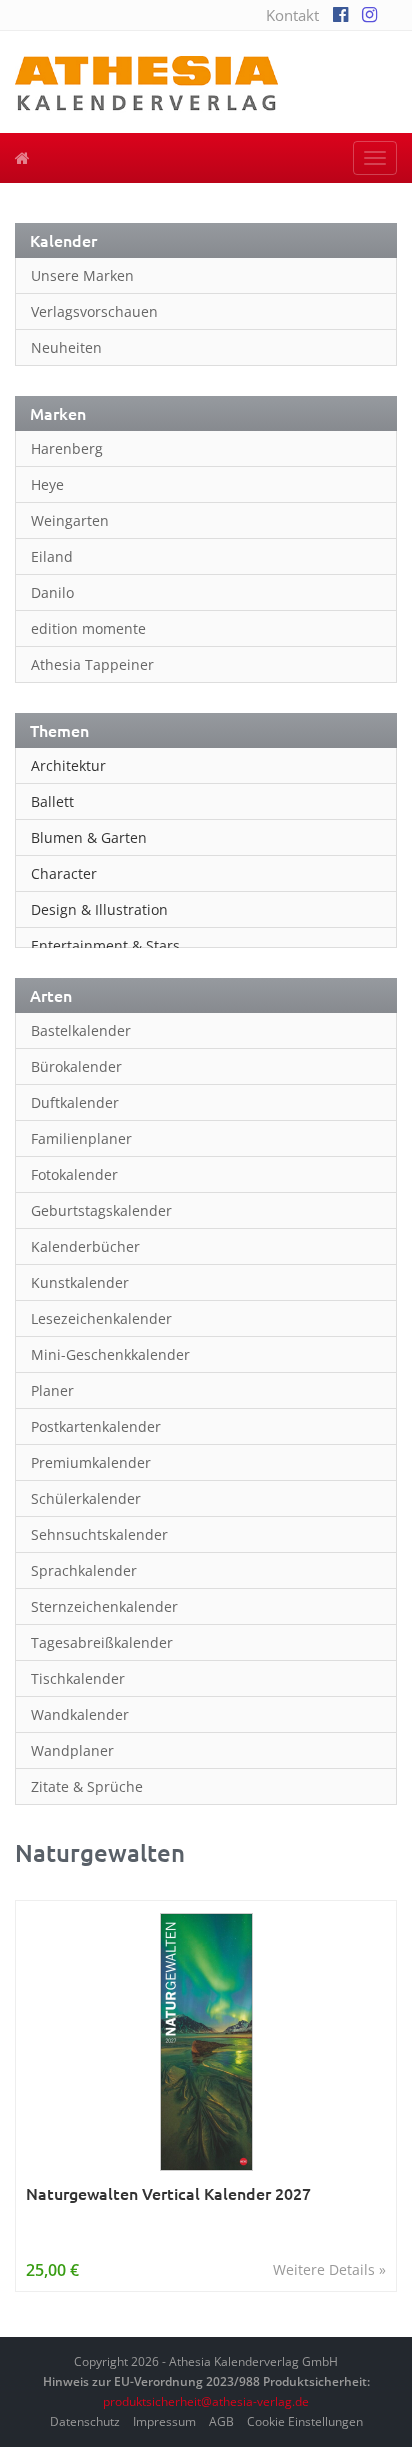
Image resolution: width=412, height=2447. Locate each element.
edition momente (88, 628)
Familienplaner (81, 1138)
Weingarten (70, 520)
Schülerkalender (86, 1498)
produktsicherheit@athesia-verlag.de (206, 2401)
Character (64, 873)
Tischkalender (78, 1678)
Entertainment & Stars (105, 945)
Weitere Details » (329, 2269)
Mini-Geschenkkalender (110, 1354)
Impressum (164, 2421)
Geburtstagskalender (101, 1210)
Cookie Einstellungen (305, 2421)
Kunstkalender (80, 1282)
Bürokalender (76, 1066)
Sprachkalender (84, 1570)
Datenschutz (85, 2421)
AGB (221, 2421)
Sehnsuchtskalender (99, 1534)
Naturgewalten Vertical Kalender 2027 (168, 2193)
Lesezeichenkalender (101, 1318)
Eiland (52, 556)
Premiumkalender (91, 1462)
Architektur (68, 765)
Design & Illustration (99, 909)
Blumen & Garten (89, 837)
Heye (47, 484)
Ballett (52, 801)
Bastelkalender (81, 1030)
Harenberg (67, 448)
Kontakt (292, 15)
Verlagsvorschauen (94, 311)
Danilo (52, 592)
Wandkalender (80, 1714)
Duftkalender (75, 1102)
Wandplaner (72, 1750)
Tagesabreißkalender (102, 1642)
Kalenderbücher (85, 1246)
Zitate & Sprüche (87, 1786)
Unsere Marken (82, 275)
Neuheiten (66, 347)
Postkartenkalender (96, 1426)
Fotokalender (74, 1174)
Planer (52, 1390)
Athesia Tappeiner (92, 664)
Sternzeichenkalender (104, 1606)
